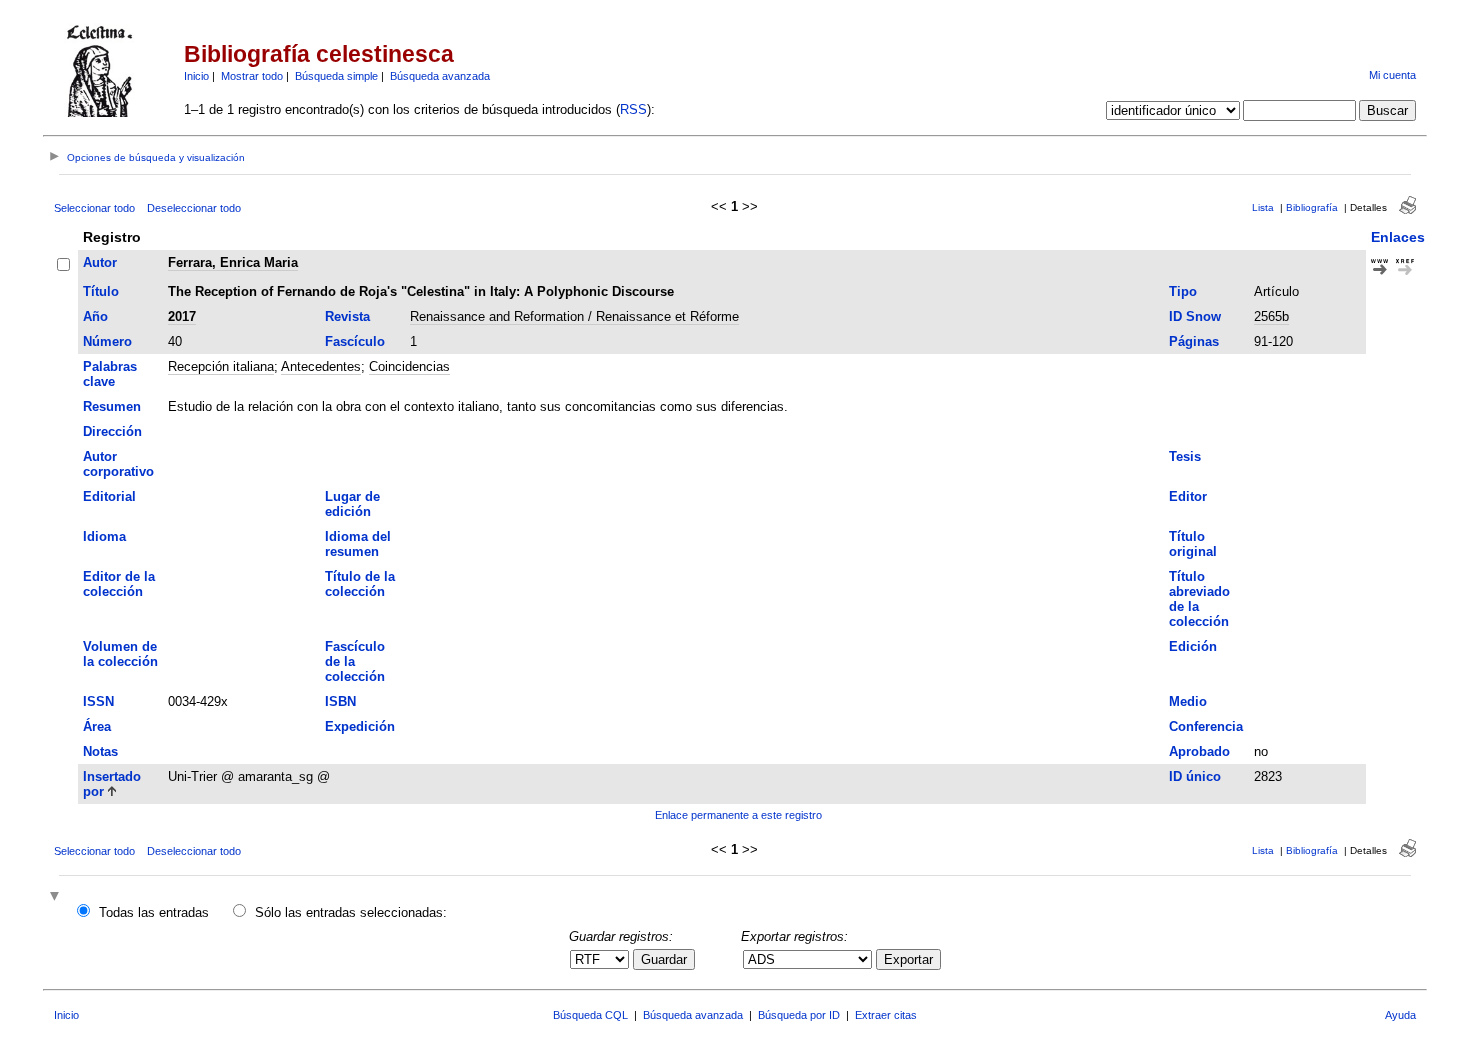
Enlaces (1398, 237)
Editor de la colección (119, 584)
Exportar (908, 959)
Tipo (1183, 291)
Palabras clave (110, 374)
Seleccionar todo (94, 208)
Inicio (196, 76)
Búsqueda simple (336, 76)
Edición (1193, 646)
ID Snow (1195, 316)
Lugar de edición (352, 504)
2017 (182, 316)
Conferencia (1206, 726)
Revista (347, 316)
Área (97, 726)
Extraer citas (886, 1015)
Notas (100, 751)
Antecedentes (321, 366)
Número (107, 341)
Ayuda (1400, 1015)
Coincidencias (409, 366)
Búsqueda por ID (799, 1015)
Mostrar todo (252, 76)
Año (95, 316)
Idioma (104, 536)
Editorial (109, 496)
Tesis (1185, 456)
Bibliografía (1312, 207)
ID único (1195, 776)
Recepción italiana (221, 366)
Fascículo (355, 341)
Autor (100, 262)
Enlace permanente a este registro (738, 815)
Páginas (1194, 341)
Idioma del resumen (358, 544)
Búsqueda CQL (590, 1015)
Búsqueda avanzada (440, 76)
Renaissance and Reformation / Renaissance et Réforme (574, 316)
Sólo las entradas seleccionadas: (351, 912)
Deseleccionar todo (194, 208)
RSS (633, 109)
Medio (1188, 701)
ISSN (98, 701)
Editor (1188, 496)
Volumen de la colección (120, 654)
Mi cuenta (1392, 75)
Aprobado (1199, 751)
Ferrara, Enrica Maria (233, 262)
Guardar (664, 959)
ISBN (340, 701)
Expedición (360, 726)
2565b (1271, 316)
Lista (1263, 207)
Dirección (112, 431)
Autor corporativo (118, 464)
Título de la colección (360, 584)
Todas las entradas (154, 912)
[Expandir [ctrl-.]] (57, 897)
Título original (1193, 544)
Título (101, 291)
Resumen (112, 406)
